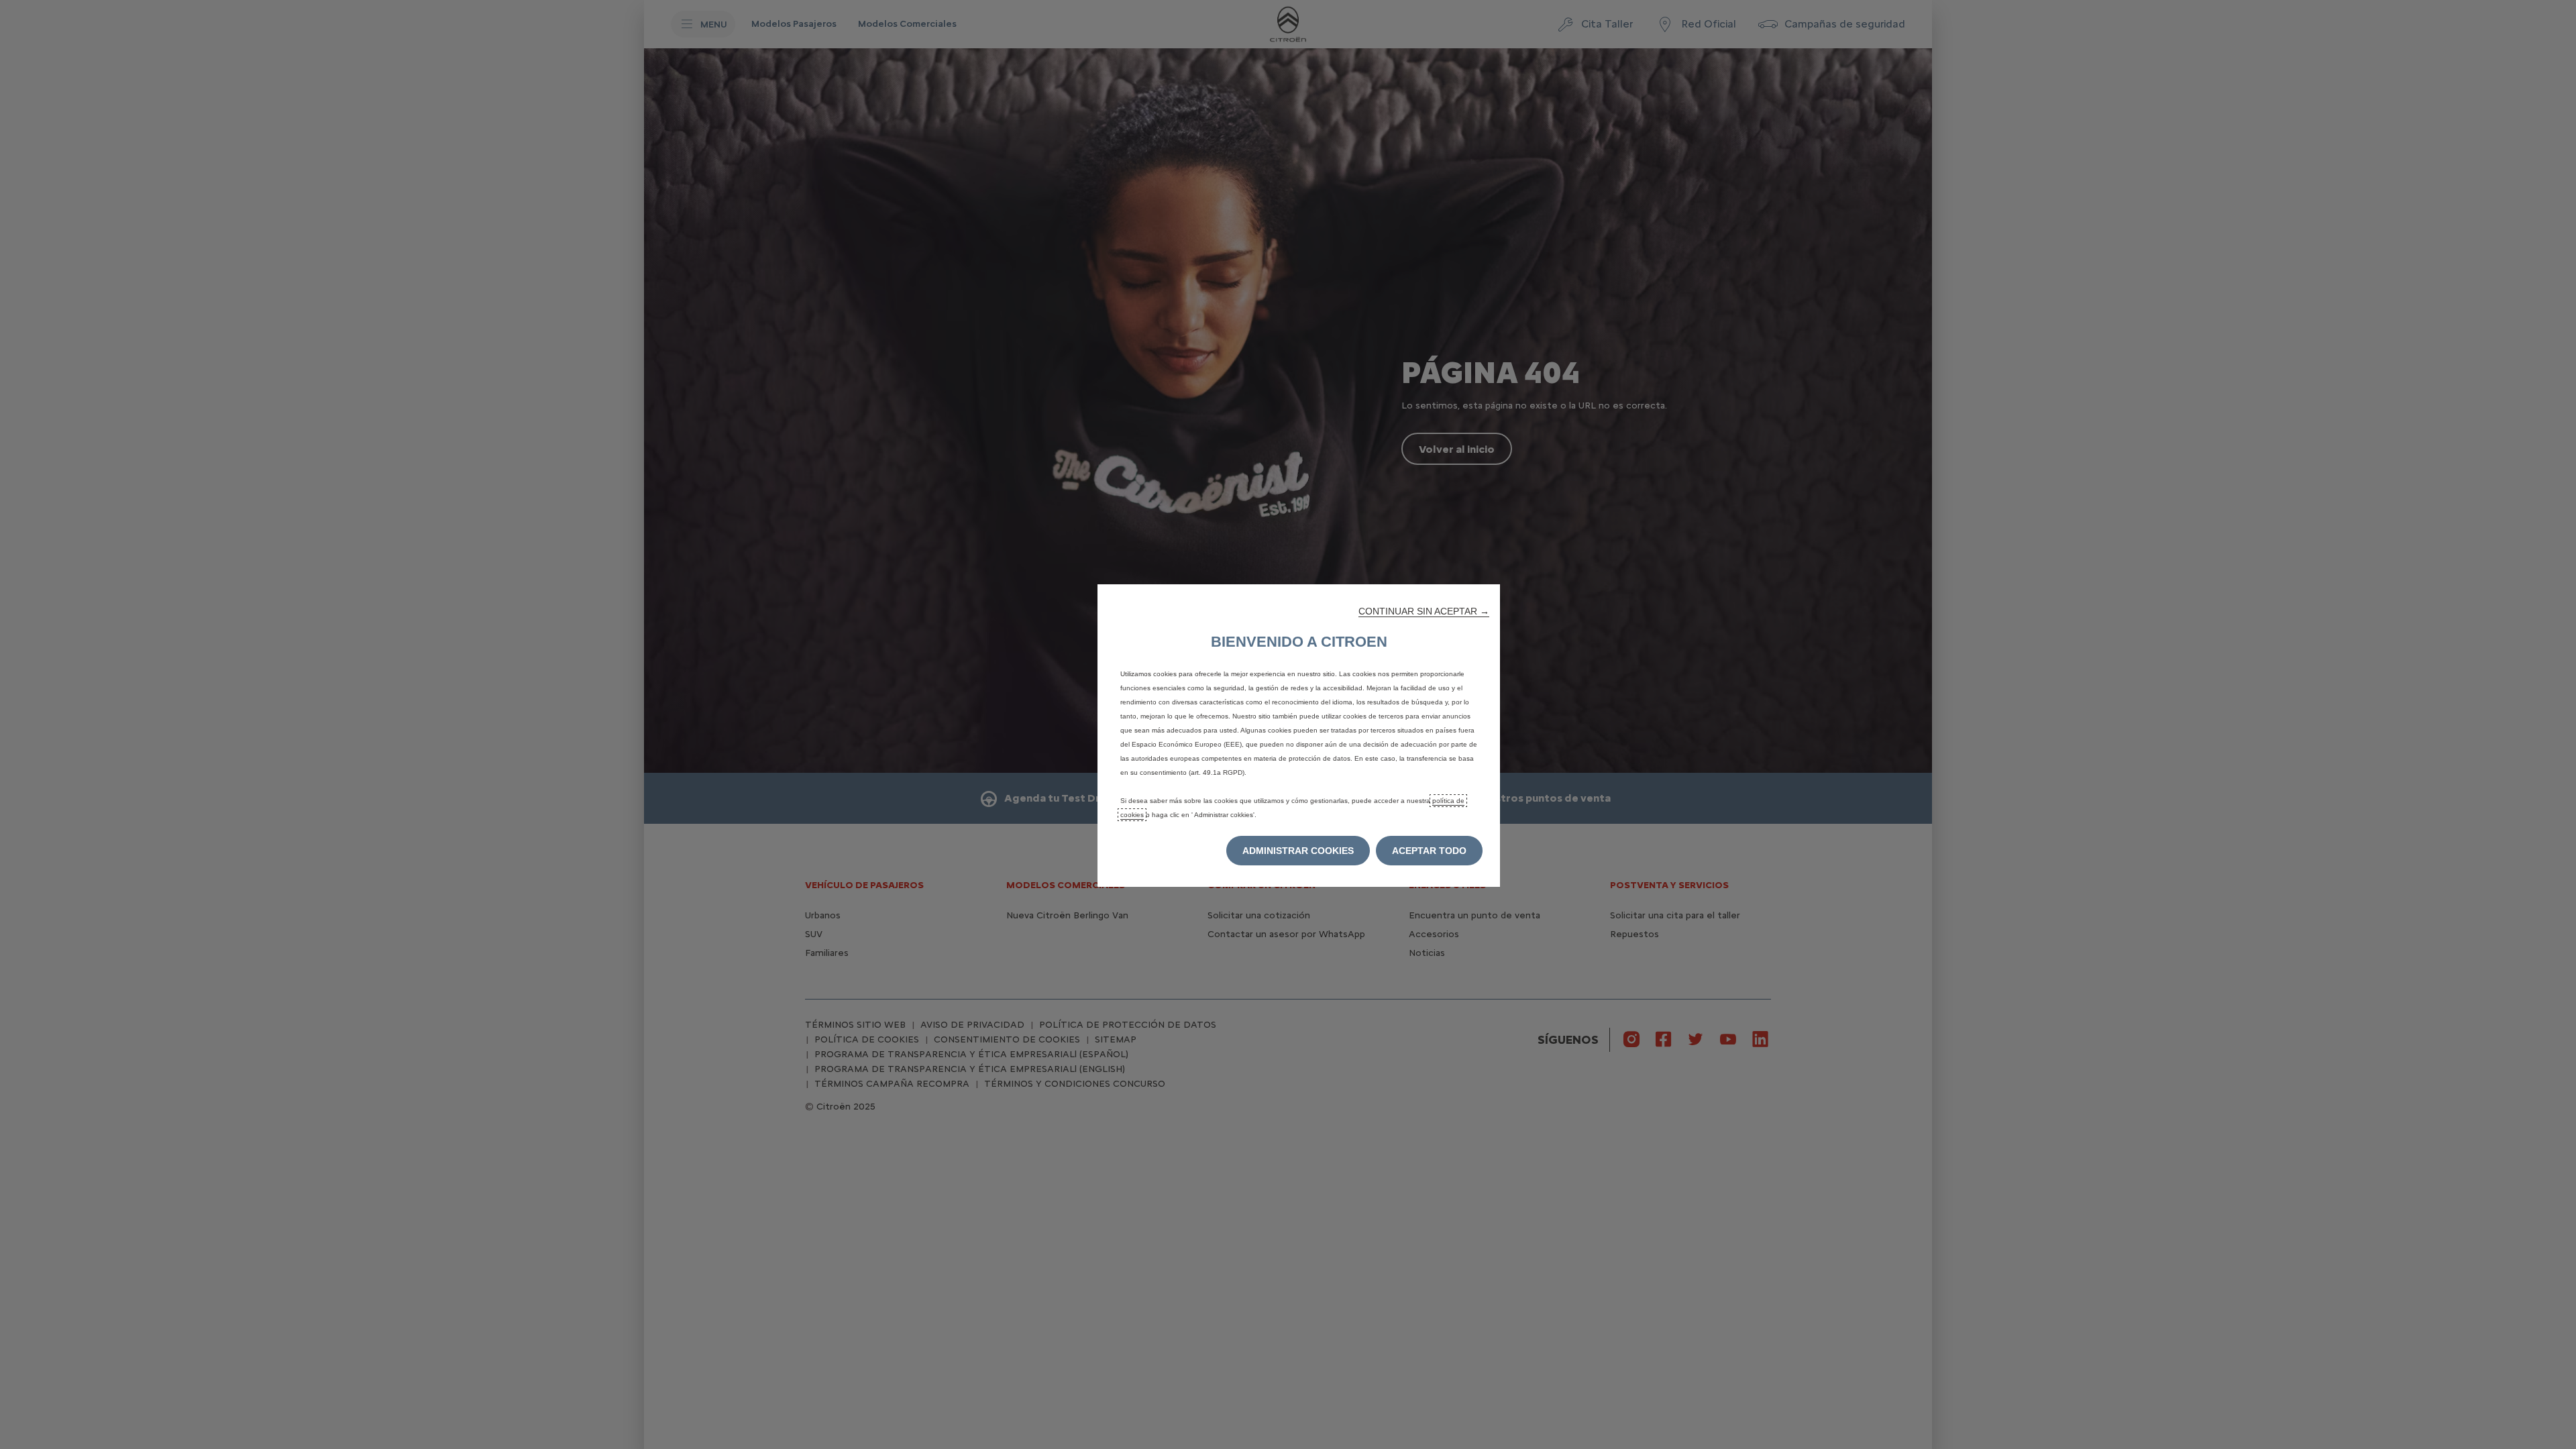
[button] (1424, 611)
